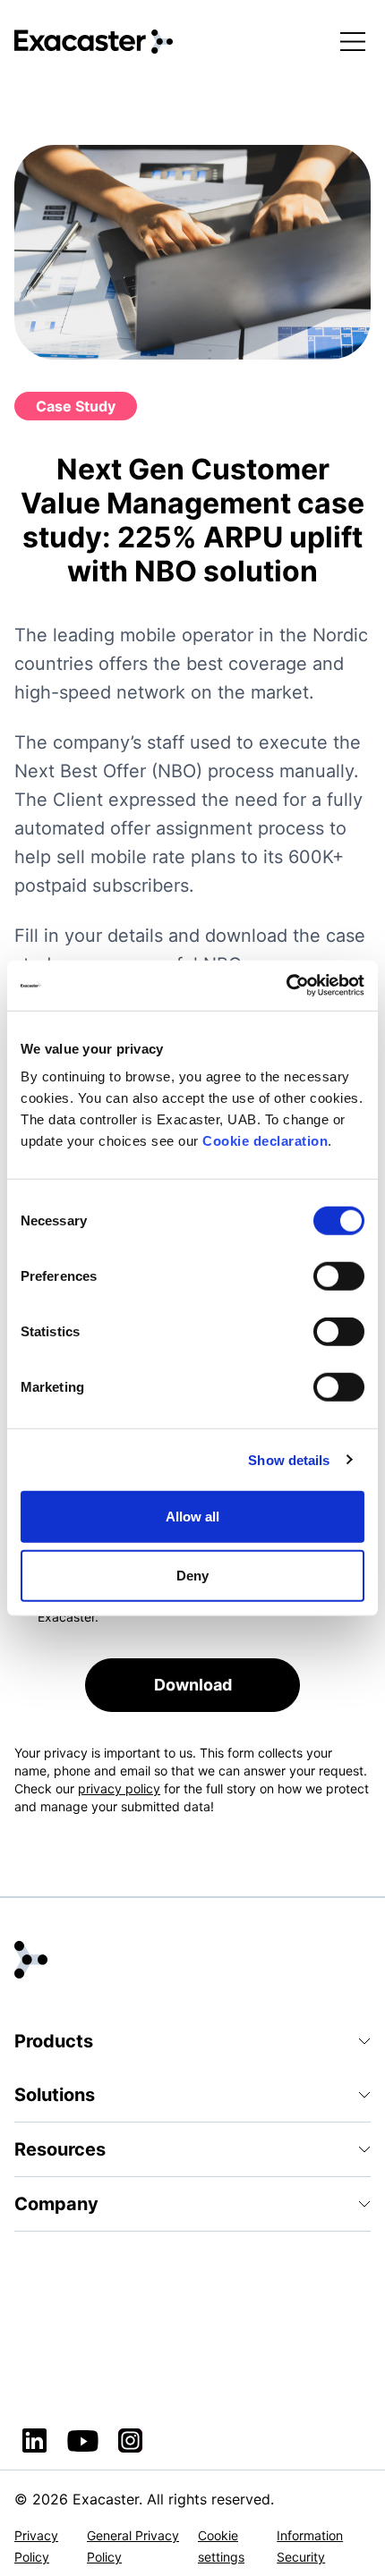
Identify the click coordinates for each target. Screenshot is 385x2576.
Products (54, 2041)
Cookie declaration (265, 1141)
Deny (192, 1575)
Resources (60, 2149)
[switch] (339, 1276)
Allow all (193, 1517)
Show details (289, 1459)
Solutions (55, 2095)
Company (56, 2204)
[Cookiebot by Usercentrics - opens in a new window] (286, 986)
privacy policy (119, 1788)
